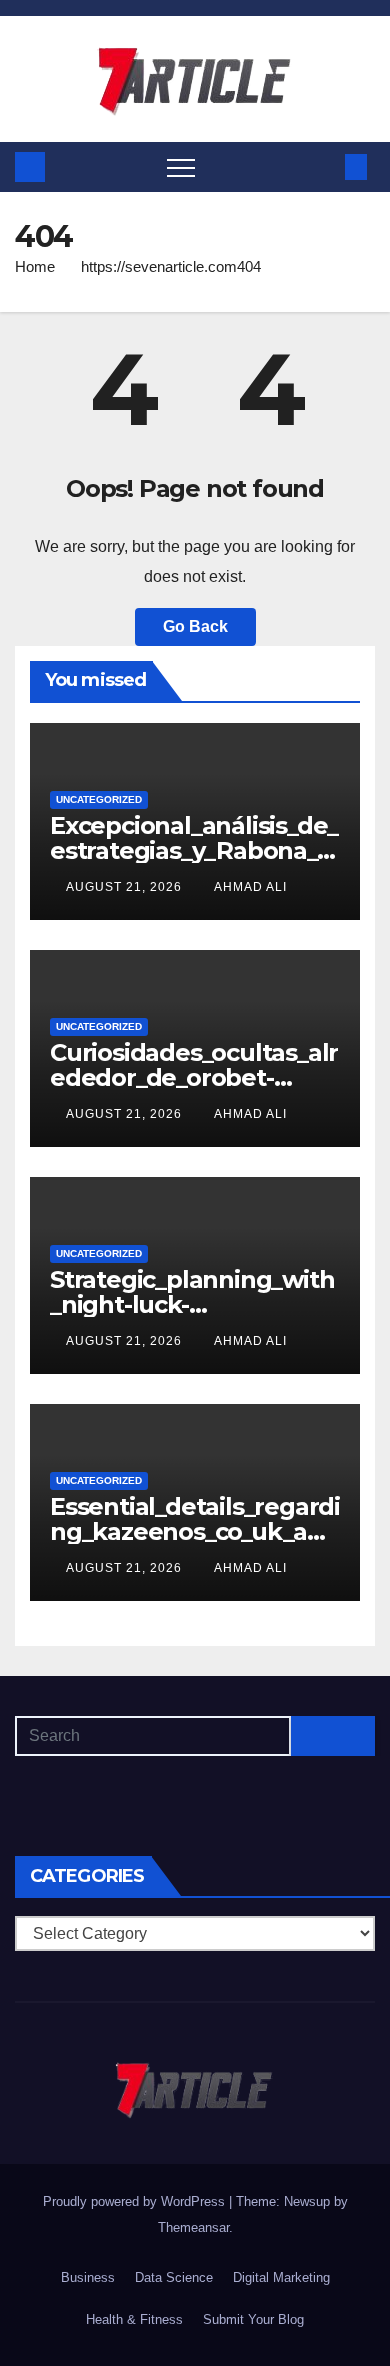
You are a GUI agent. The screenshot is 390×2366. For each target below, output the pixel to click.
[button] (323, 166)
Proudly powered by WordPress (136, 2201)
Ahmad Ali (250, 887)
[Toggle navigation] (181, 167)
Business (88, 2277)
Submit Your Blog (253, 2319)
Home (35, 266)
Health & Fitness (134, 2319)
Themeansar (193, 2227)
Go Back (195, 626)
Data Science (174, 2277)
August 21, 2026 (126, 887)
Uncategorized (99, 799)
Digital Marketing (281, 2277)
